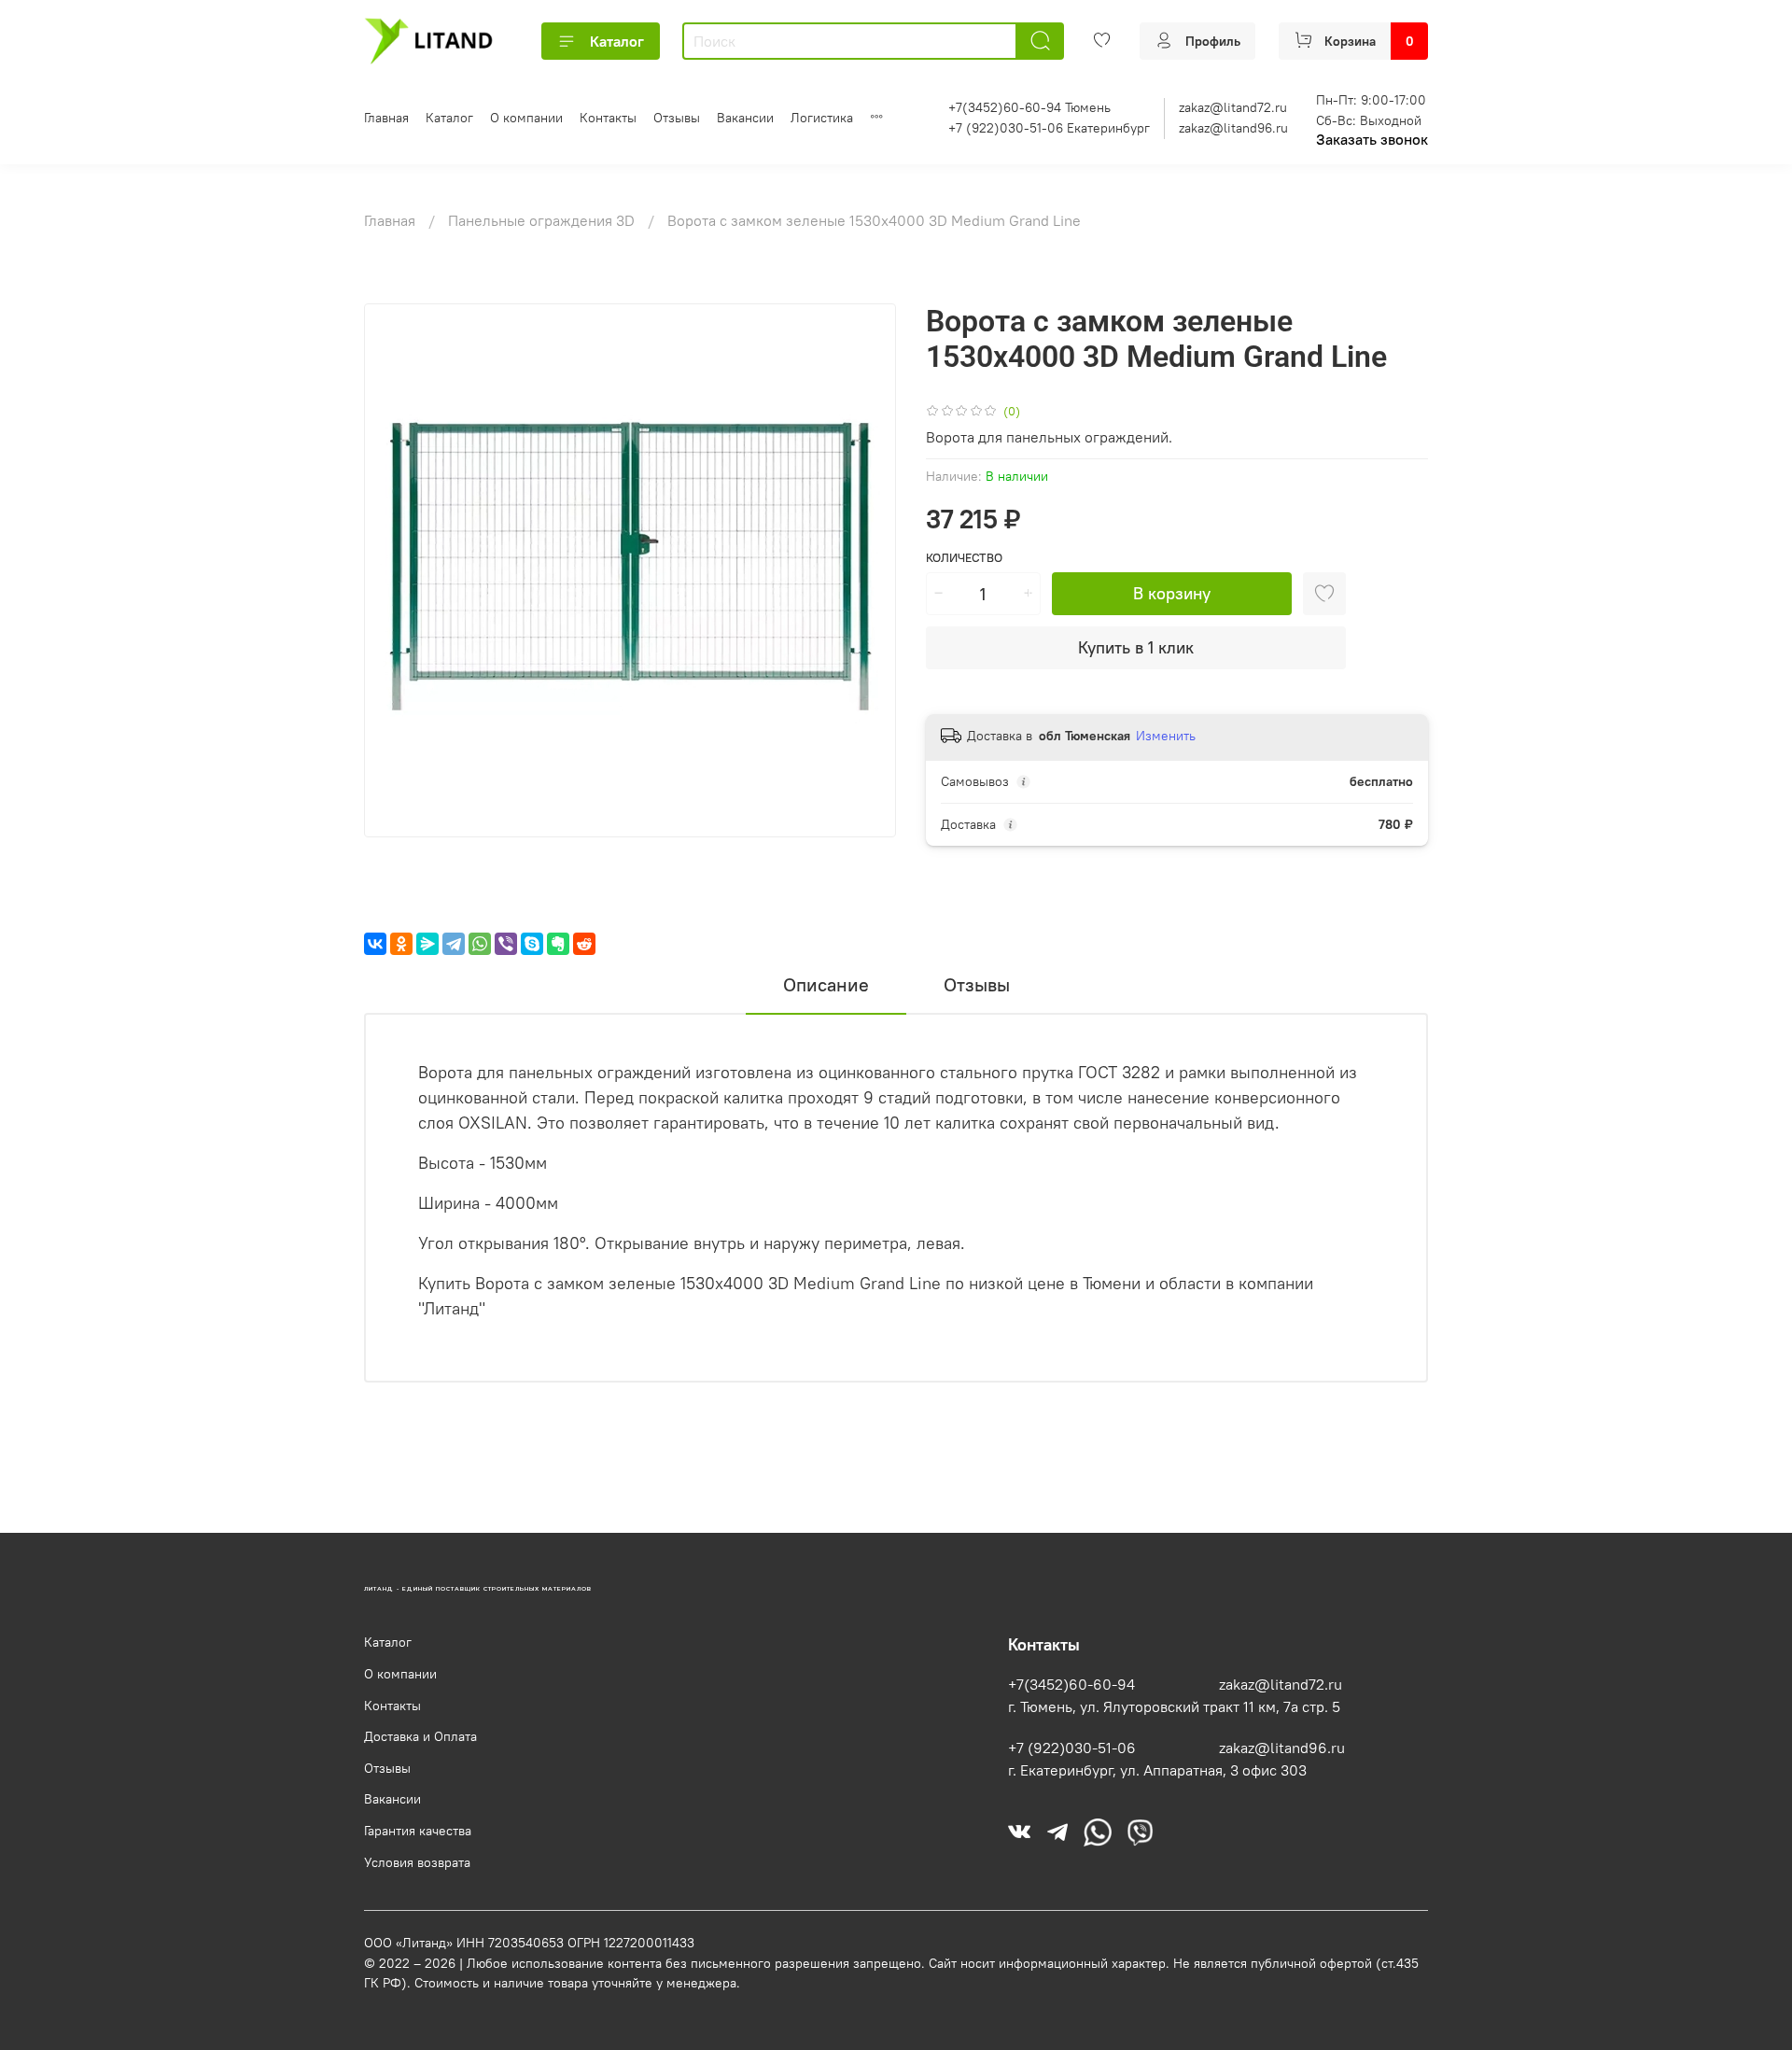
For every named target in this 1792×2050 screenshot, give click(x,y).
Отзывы (677, 118)
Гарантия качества (418, 1831)
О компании (526, 118)
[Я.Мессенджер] (427, 944)
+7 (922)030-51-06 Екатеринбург (1049, 128)
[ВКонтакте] (375, 944)
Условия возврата (417, 1862)
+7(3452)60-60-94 (1071, 1684)
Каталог (617, 41)
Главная (386, 118)
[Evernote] (558, 944)
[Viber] (506, 944)
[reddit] (584, 944)
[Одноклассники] (401, 944)
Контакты (608, 118)
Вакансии (745, 118)
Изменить (1166, 736)
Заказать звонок (1372, 139)
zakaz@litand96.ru (1233, 128)
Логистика (822, 118)
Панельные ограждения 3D (543, 220)
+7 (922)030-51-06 (1072, 1748)
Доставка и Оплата (420, 1736)
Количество (964, 558)
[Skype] (532, 944)
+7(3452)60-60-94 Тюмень (1029, 107)
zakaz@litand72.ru (1233, 107)
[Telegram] (454, 944)
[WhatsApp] (480, 944)
